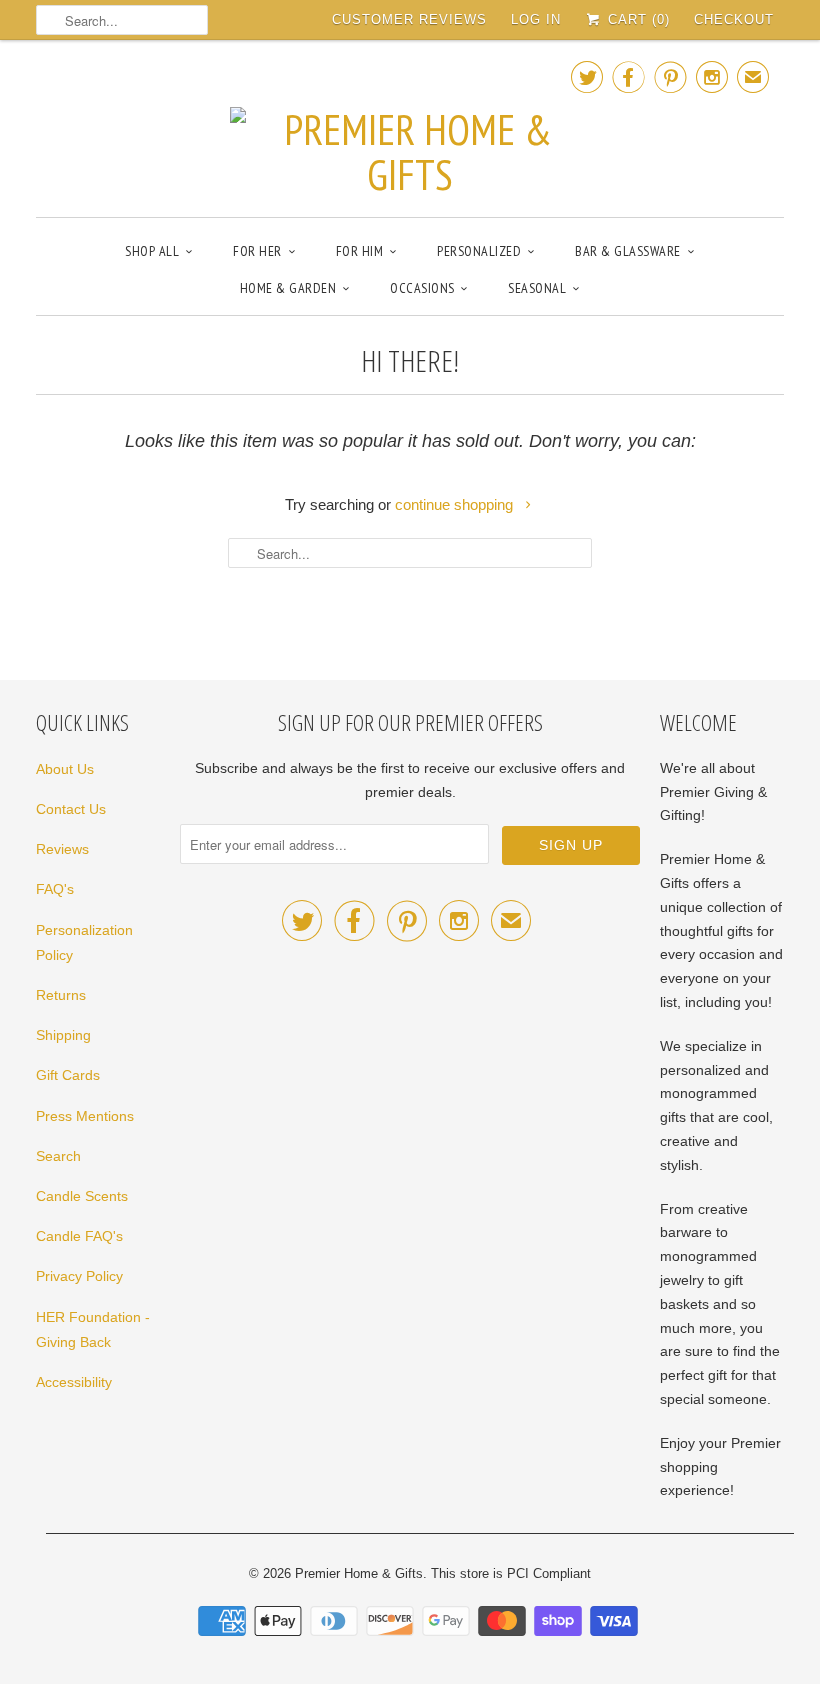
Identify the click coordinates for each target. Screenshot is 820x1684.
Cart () (636, 19)
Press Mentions (85, 1116)
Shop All (152, 251)
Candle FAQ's (79, 1236)
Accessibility (74, 1382)
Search (58, 1156)
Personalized (479, 251)
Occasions (422, 288)
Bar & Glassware (628, 251)
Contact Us (71, 809)
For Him (360, 251)
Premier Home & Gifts (359, 1573)
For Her (257, 251)
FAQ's (55, 889)
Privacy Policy (79, 1276)
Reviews (62, 849)
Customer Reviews (409, 19)
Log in (536, 19)
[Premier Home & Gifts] (410, 126)
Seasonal (537, 288)
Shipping (63, 1035)
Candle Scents (82, 1196)
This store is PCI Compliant (511, 1573)
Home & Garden (288, 288)
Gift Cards (68, 1075)
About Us (65, 769)
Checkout (734, 19)
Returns (61, 995)
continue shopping (456, 504)
